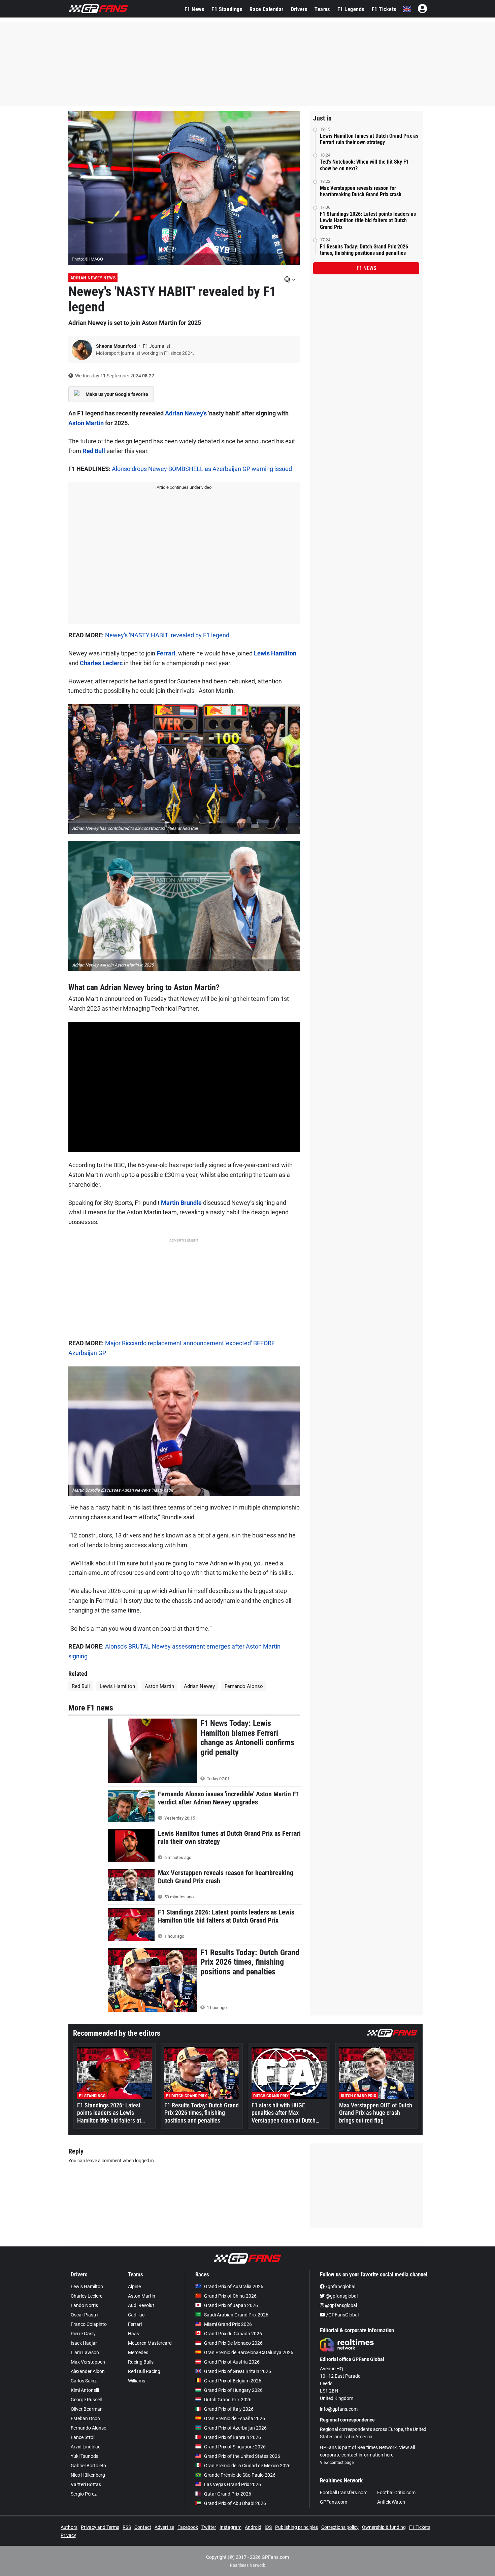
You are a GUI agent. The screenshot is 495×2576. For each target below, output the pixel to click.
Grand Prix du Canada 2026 (233, 2334)
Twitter (209, 2527)
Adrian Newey (199, 1686)
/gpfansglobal (340, 2286)
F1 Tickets (384, 9)
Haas (134, 2334)
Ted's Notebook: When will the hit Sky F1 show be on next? (364, 165)
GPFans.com (334, 2502)
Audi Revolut (141, 2305)
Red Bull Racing (144, 2371)
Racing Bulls (141, 2362)
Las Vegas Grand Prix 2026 (233, 2484)
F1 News (194, 9)
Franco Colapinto (89, 2324)
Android (253, 2527)
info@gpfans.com (339, 2409)
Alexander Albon (88, 2371)
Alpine (134, 2286)
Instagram (230, 2527)
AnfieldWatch (391, 2502)
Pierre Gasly (83, 2334)
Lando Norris (84, 2305)
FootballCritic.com (396, 2493)
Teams (322, 9)
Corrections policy (340, 2527)
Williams (137, 2381)
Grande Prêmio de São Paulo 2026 (240, 2475)
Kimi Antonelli (85, 2390)
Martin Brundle (181, 1203)
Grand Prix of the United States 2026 (242, 2456)
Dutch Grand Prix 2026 (228, 2400)
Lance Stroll (83, 2437)
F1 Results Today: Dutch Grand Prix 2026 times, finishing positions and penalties (364, 250)
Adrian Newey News (93, 278)
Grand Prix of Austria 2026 (232, 2362)
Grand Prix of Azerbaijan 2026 (235, 2428)
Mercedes (138, 2352)
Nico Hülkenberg (88, 2475)
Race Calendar (267, 9)
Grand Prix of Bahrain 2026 (233, 2437)
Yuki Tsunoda (85, 2456)
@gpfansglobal (341, 2296)
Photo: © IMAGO (87, 259)
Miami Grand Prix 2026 (228, 2324)
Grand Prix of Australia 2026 (234, 2286)
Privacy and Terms (100, 2527)
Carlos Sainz (84, 2381)
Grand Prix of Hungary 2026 (233, 2390)
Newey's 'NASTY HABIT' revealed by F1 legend (167, 635)
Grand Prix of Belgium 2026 (233, 2381)
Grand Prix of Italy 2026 (229, 2409)
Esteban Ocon (85, 2418)
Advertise (164, 2527)
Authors (69, 2527)
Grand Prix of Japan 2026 (231, 2305)
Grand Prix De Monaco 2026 (233, 2343)
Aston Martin (86, 423)
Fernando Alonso (244, 1686)
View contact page (337, 2463)
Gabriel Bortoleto (88, 2466)
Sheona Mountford (117, 346)
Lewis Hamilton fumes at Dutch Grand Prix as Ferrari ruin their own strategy (369, 139)
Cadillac (136, 2315)
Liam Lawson (85, 2352)
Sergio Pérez (84, 2494)
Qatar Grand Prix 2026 (228, 2494)
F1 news (366, 268)
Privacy (68, 2535)
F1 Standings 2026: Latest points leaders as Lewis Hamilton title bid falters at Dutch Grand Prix (368, 220)
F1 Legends (351, 9)
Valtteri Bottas (86, 2484)
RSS (127, 2527)
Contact (143, 2527)
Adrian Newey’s (186, 413)
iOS (268, 2527)
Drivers (299, 9)
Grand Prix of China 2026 (230, 2296)
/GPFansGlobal (342, 2315)
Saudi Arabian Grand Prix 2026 (236, 2315)
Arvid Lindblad (86, 2447)
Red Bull (94, 451)
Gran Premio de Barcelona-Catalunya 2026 (249, 2352)
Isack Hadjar (84, 2343)
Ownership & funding (384, 2527)
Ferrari (166, 653)
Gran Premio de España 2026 (235, 2418)
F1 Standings (227, 9)
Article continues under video (184, 487)
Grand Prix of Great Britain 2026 (238, 2371)
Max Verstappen (88, 2362)
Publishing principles (296, 2527)
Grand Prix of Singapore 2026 (235, 2447)
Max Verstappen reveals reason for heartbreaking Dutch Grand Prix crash (361, 191)
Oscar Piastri (84, 2315)
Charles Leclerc (101, 663)
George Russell (86, 2400)
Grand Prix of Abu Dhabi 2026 (235, 2503)
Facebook (188, 2527)
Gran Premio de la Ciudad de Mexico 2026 (247, 2466)
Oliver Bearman (87, 2409)
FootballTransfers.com (344, 2493)
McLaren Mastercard (150, 2343)
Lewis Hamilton (275, 653)
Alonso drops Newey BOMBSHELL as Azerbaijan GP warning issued (202, 469)
